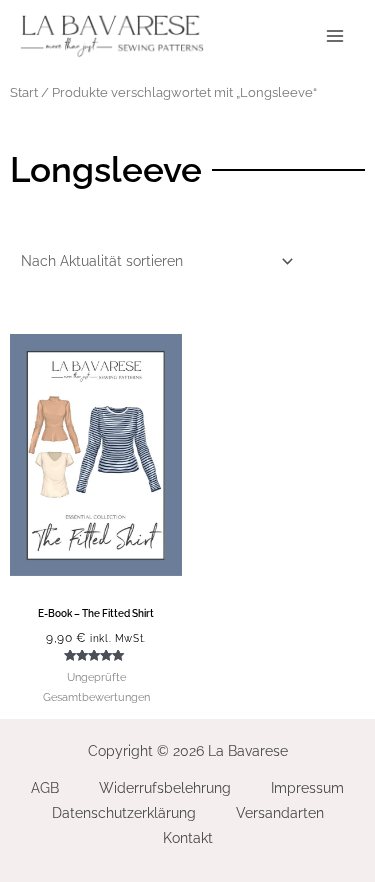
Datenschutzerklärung (124, 813)
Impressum (307, 788)
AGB (45, 788)
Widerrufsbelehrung (165, 788)
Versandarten (280, 813)
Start (24, 92)
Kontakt (188, 838)
